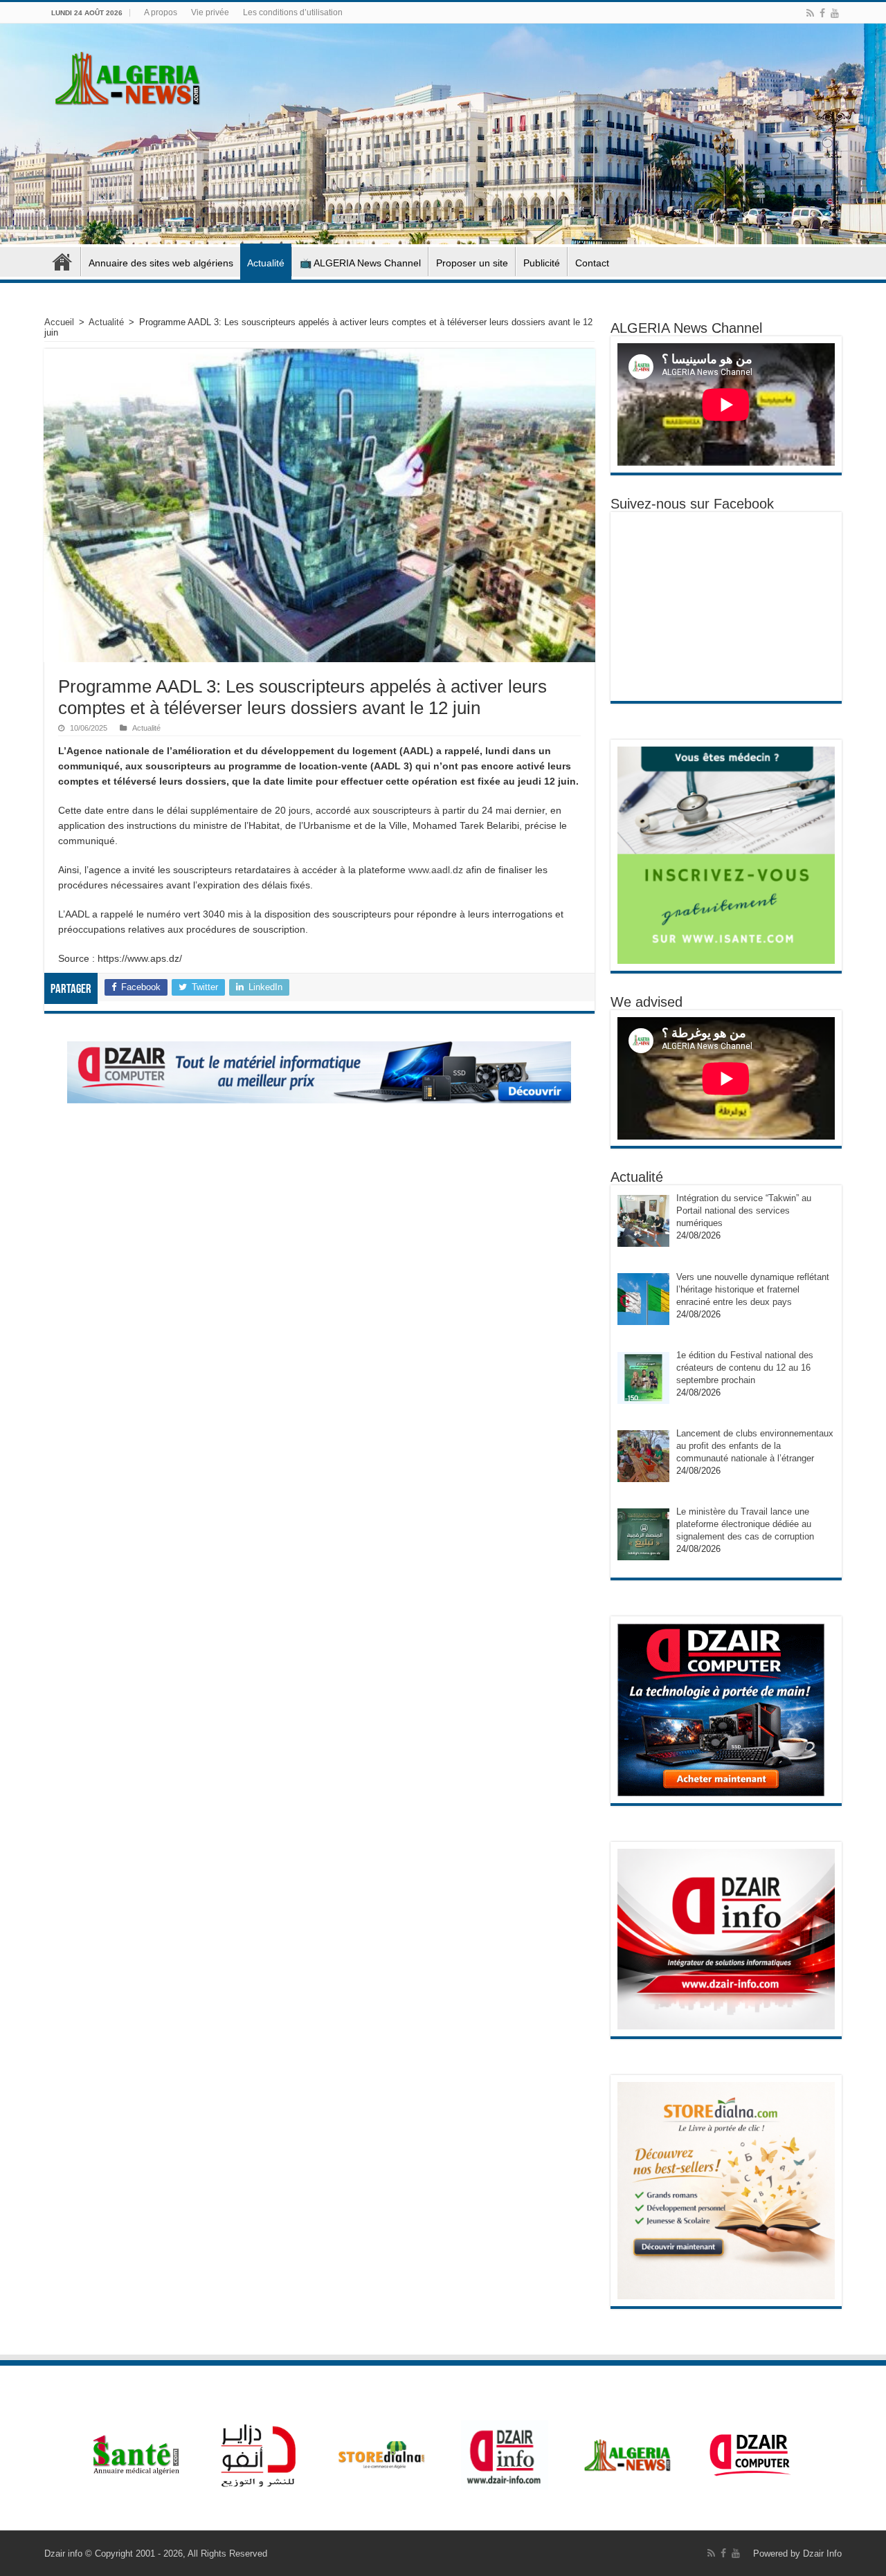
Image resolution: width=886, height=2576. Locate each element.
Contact (592, 263)
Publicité (542, 263)
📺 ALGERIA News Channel (360, 263)
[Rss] (810, 13)
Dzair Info (822, 2554)
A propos (161, 12)
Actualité (266, 263)
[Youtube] (835, 13)
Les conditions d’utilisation (293, 12)
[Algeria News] (128, 76)
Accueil (62, 262)
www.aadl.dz (436, 870)
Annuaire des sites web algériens (161, 263)
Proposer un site (472, 263)
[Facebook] (822, 13)
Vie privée (210, 12)
